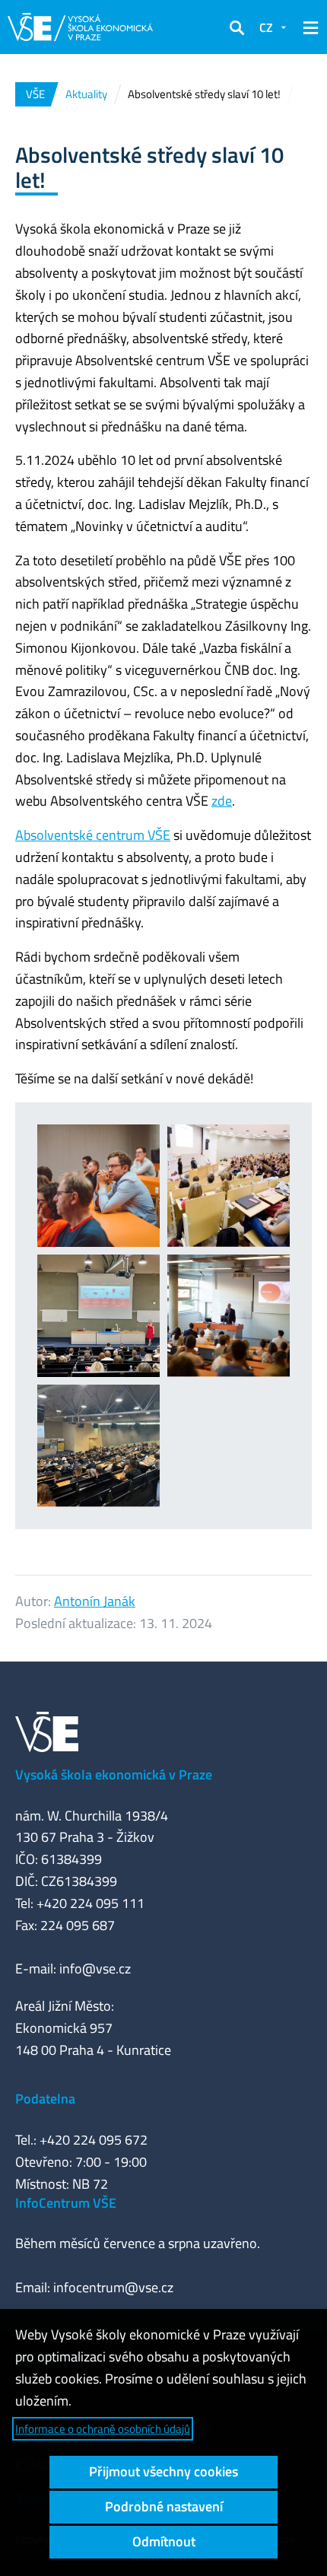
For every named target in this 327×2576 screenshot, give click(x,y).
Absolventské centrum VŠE (93, 835)
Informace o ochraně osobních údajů (103, 2429)
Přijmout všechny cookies (163, 2471)
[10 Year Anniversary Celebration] (98, 1316)
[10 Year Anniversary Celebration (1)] (98, 1186)
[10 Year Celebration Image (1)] (229, 1316)
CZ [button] (266, 27)
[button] (237, 27)
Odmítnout (164, 2541)
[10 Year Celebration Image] (98, 1446)
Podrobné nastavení (164, 2506)
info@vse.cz (95, 1969)
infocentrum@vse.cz (113, 2287)
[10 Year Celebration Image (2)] (229, 1186)
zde (222, 801)
